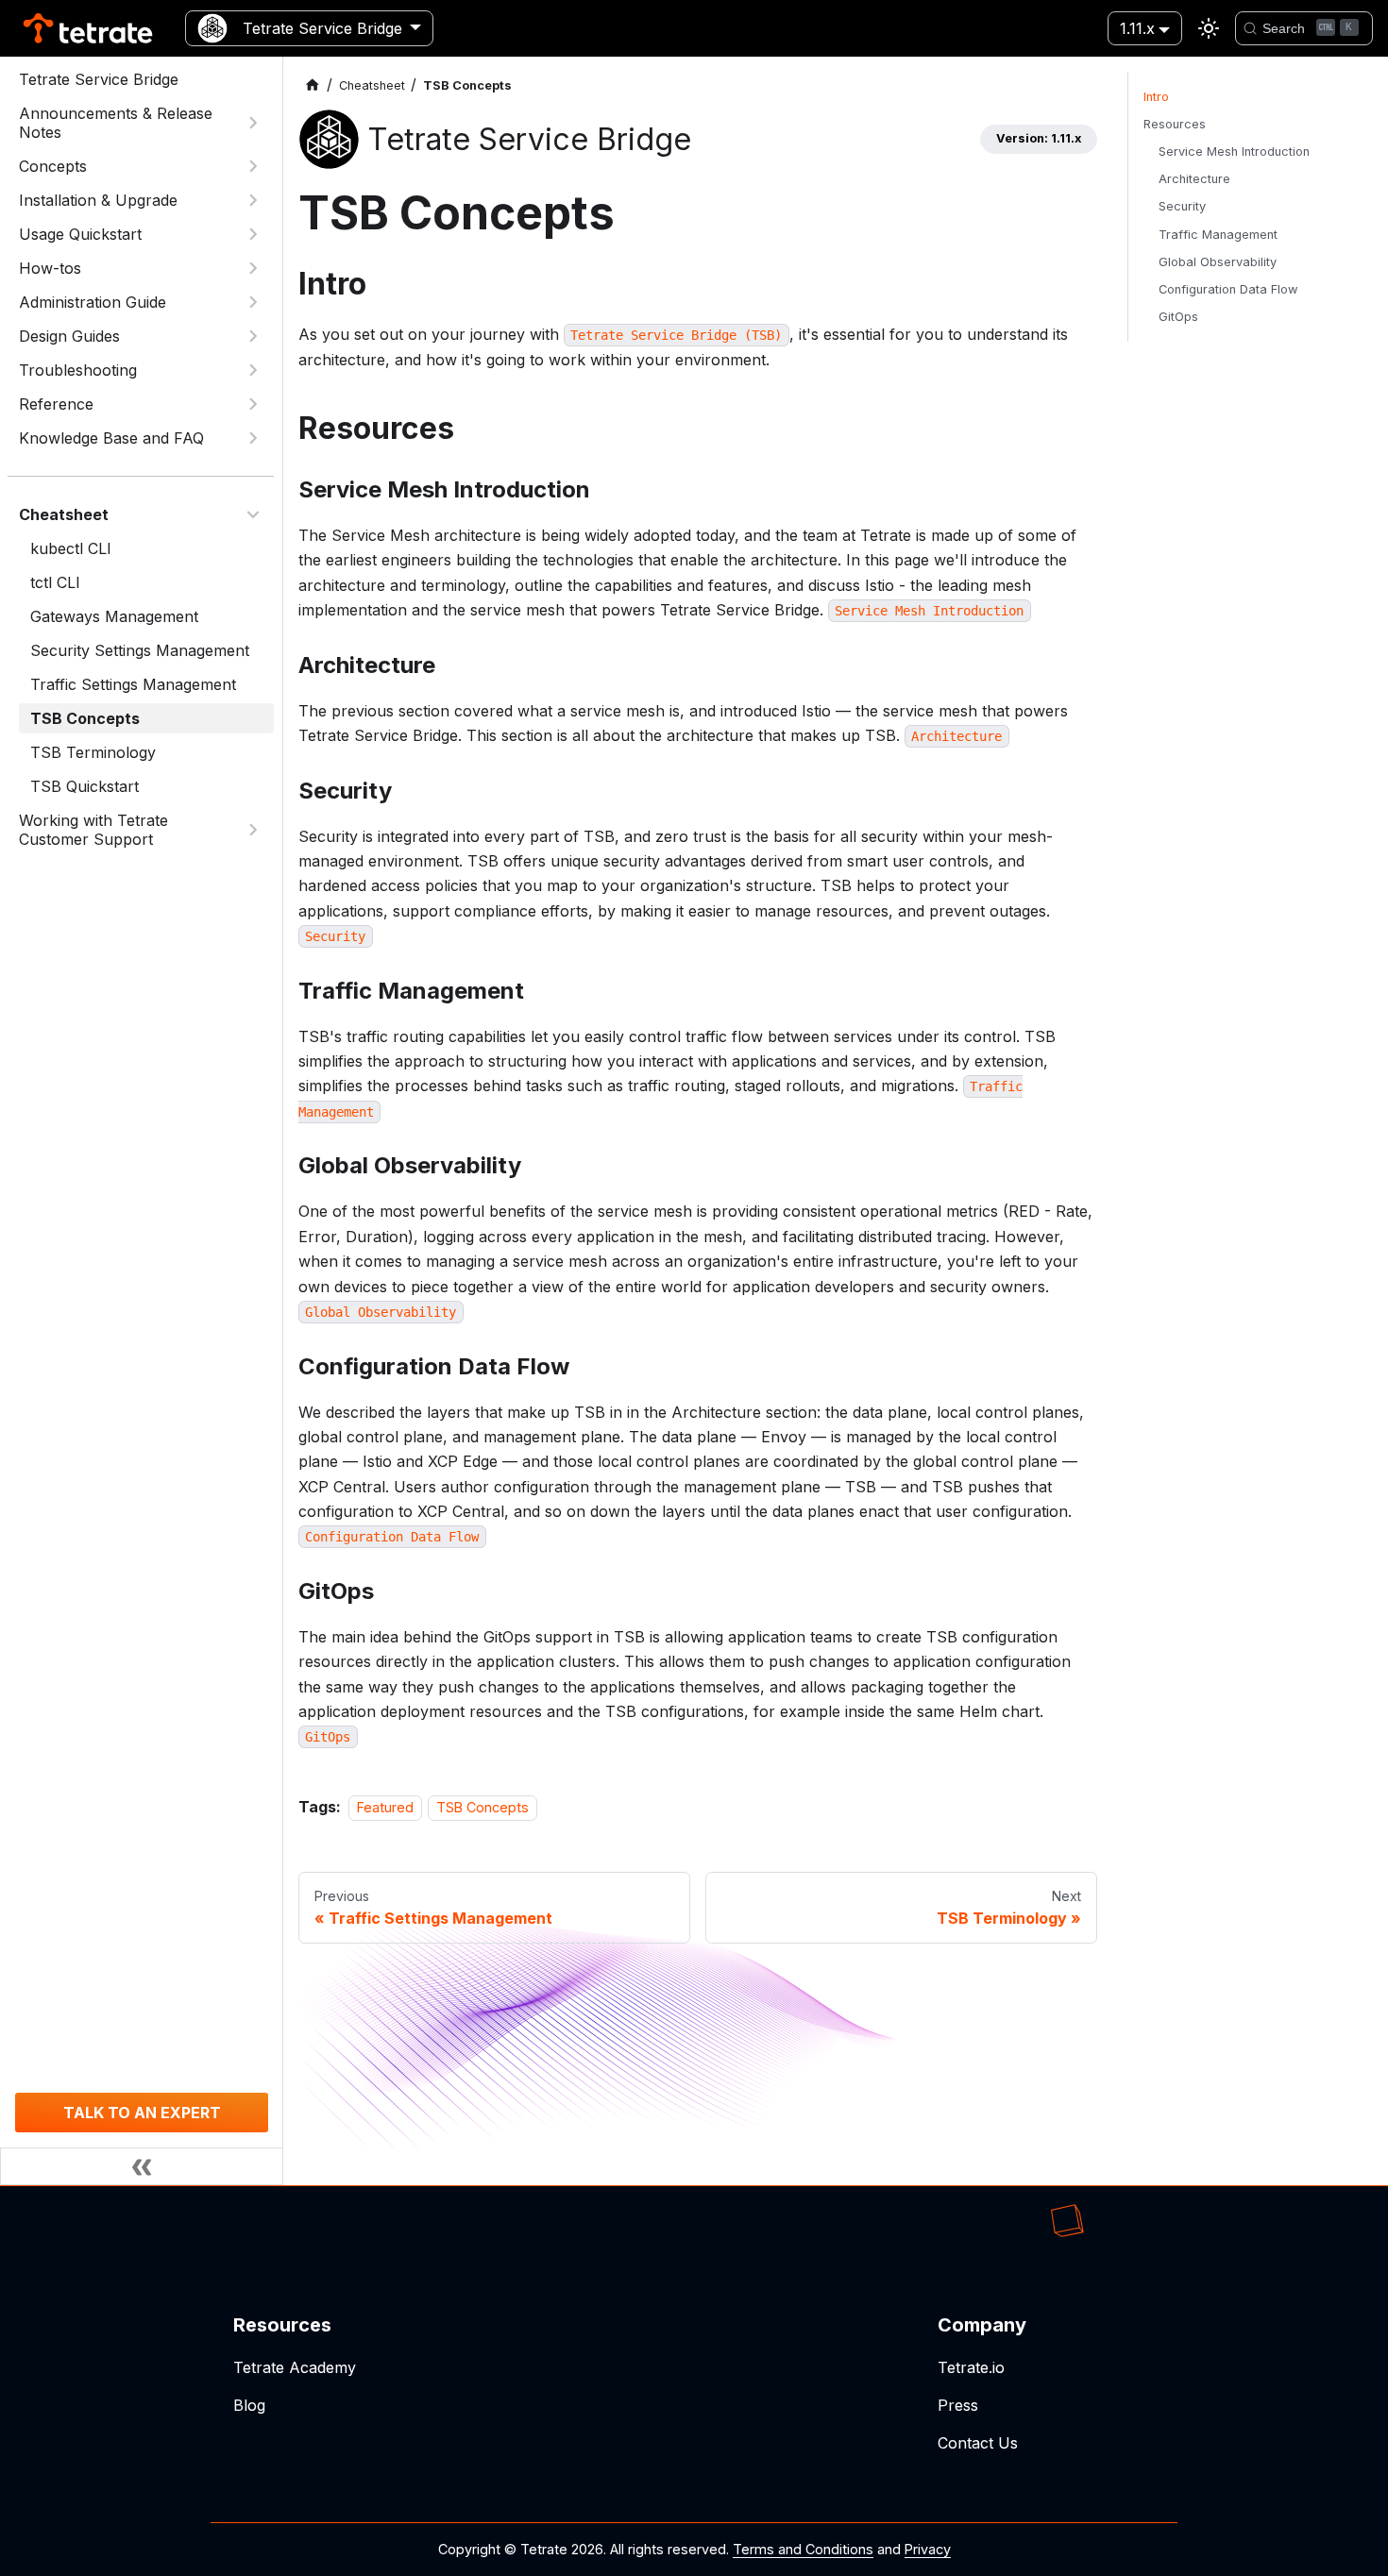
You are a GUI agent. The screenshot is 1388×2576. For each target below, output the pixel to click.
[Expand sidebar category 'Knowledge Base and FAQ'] (253, 438)
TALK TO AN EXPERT (142, 2113)
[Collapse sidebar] (142, 2166)
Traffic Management (1218, 235)
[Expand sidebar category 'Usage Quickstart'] (253, 234)
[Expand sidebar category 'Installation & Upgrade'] (253, 200)
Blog (249, 2405)
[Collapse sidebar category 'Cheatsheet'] (253, 514)
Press (958, 2405)
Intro (1156, 97)
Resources (1175, 124)
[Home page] (313, 85)
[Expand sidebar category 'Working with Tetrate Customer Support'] (253, 830)
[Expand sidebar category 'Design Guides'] (253, 336)
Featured (385, 1807)
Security (1182, 206)
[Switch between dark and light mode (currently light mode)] (1209, 28)
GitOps (1178, 317)
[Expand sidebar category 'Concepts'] (253, 166)
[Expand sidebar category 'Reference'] (253, 404)
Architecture (1194, 179)
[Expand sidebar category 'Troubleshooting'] (253, 370)
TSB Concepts (482, 1807)
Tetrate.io (971, 2367)
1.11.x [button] (1137, 28)
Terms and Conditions (803, 2549)
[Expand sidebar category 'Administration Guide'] (253, 302)
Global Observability (1218, 262)
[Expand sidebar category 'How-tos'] (253, 268)
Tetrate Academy (295, 2367)
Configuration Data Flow (1228, 289)
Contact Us (978, 2443)
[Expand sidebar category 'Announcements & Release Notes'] (253, 123)
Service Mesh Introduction (1234, 152)
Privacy (928, 2549)
